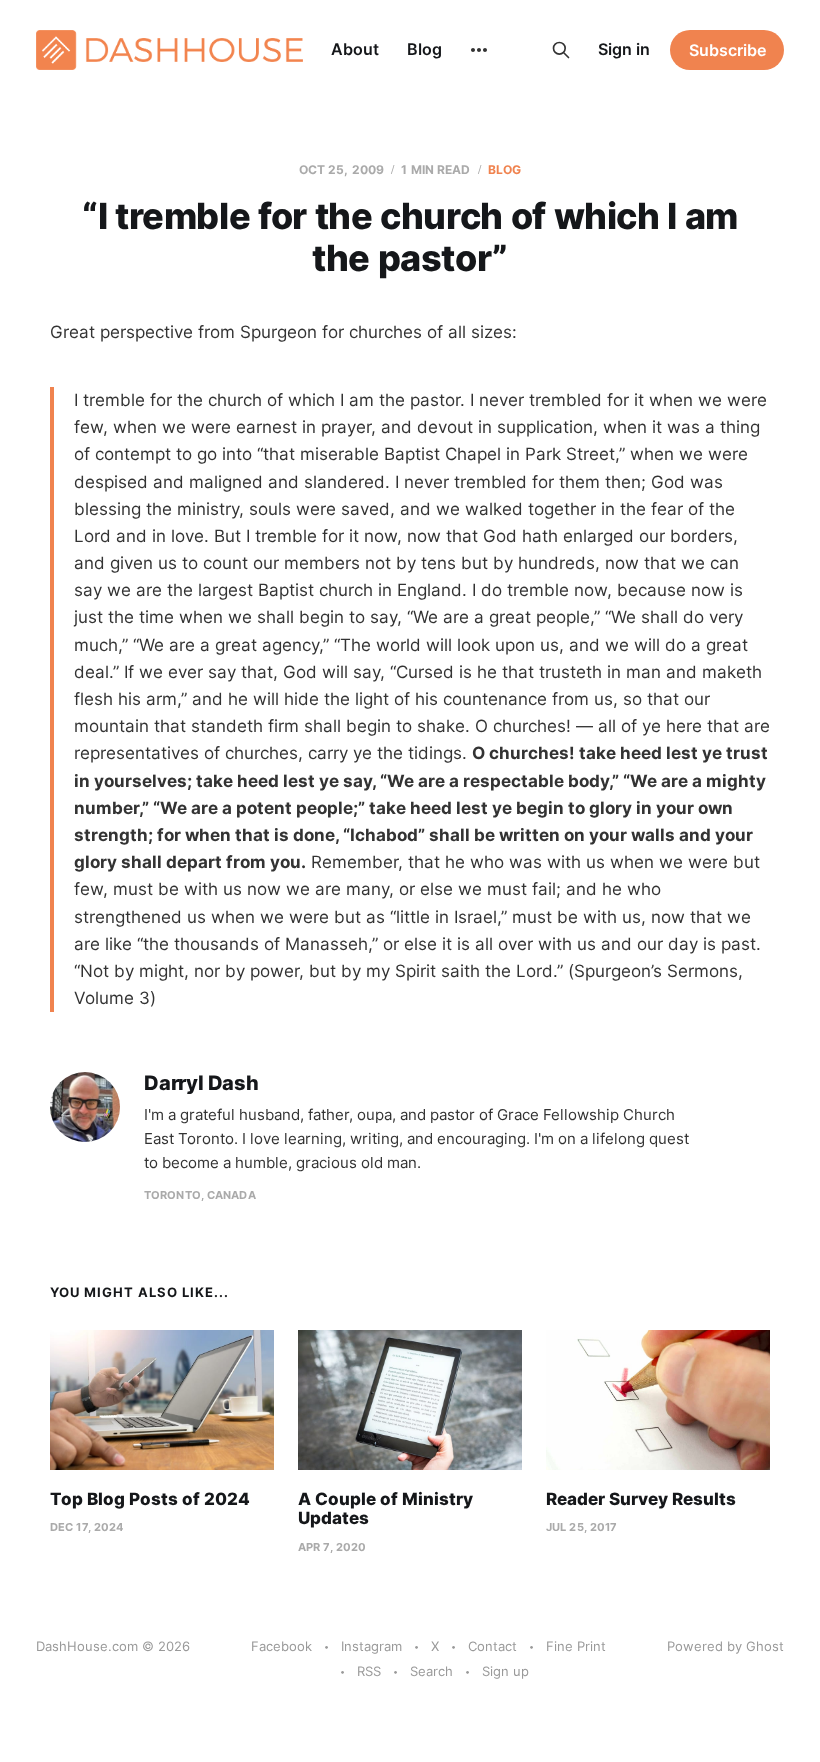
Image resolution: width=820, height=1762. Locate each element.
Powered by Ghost (725, 1646)
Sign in (624, 49)
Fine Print (576, 1646)
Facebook (281, 1646)
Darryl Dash (201, 1083)
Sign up (505, 1671)
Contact (492, 1646)
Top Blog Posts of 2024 (150, 1499)
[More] (479, 50)
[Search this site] (561, 50)
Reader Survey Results (641, 1499)
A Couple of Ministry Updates (385, 1509)
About (355, 49)
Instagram (371, 1646)
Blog (424, 49)
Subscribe (727, 50)
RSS (369, 1671)
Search (431, 1671)
